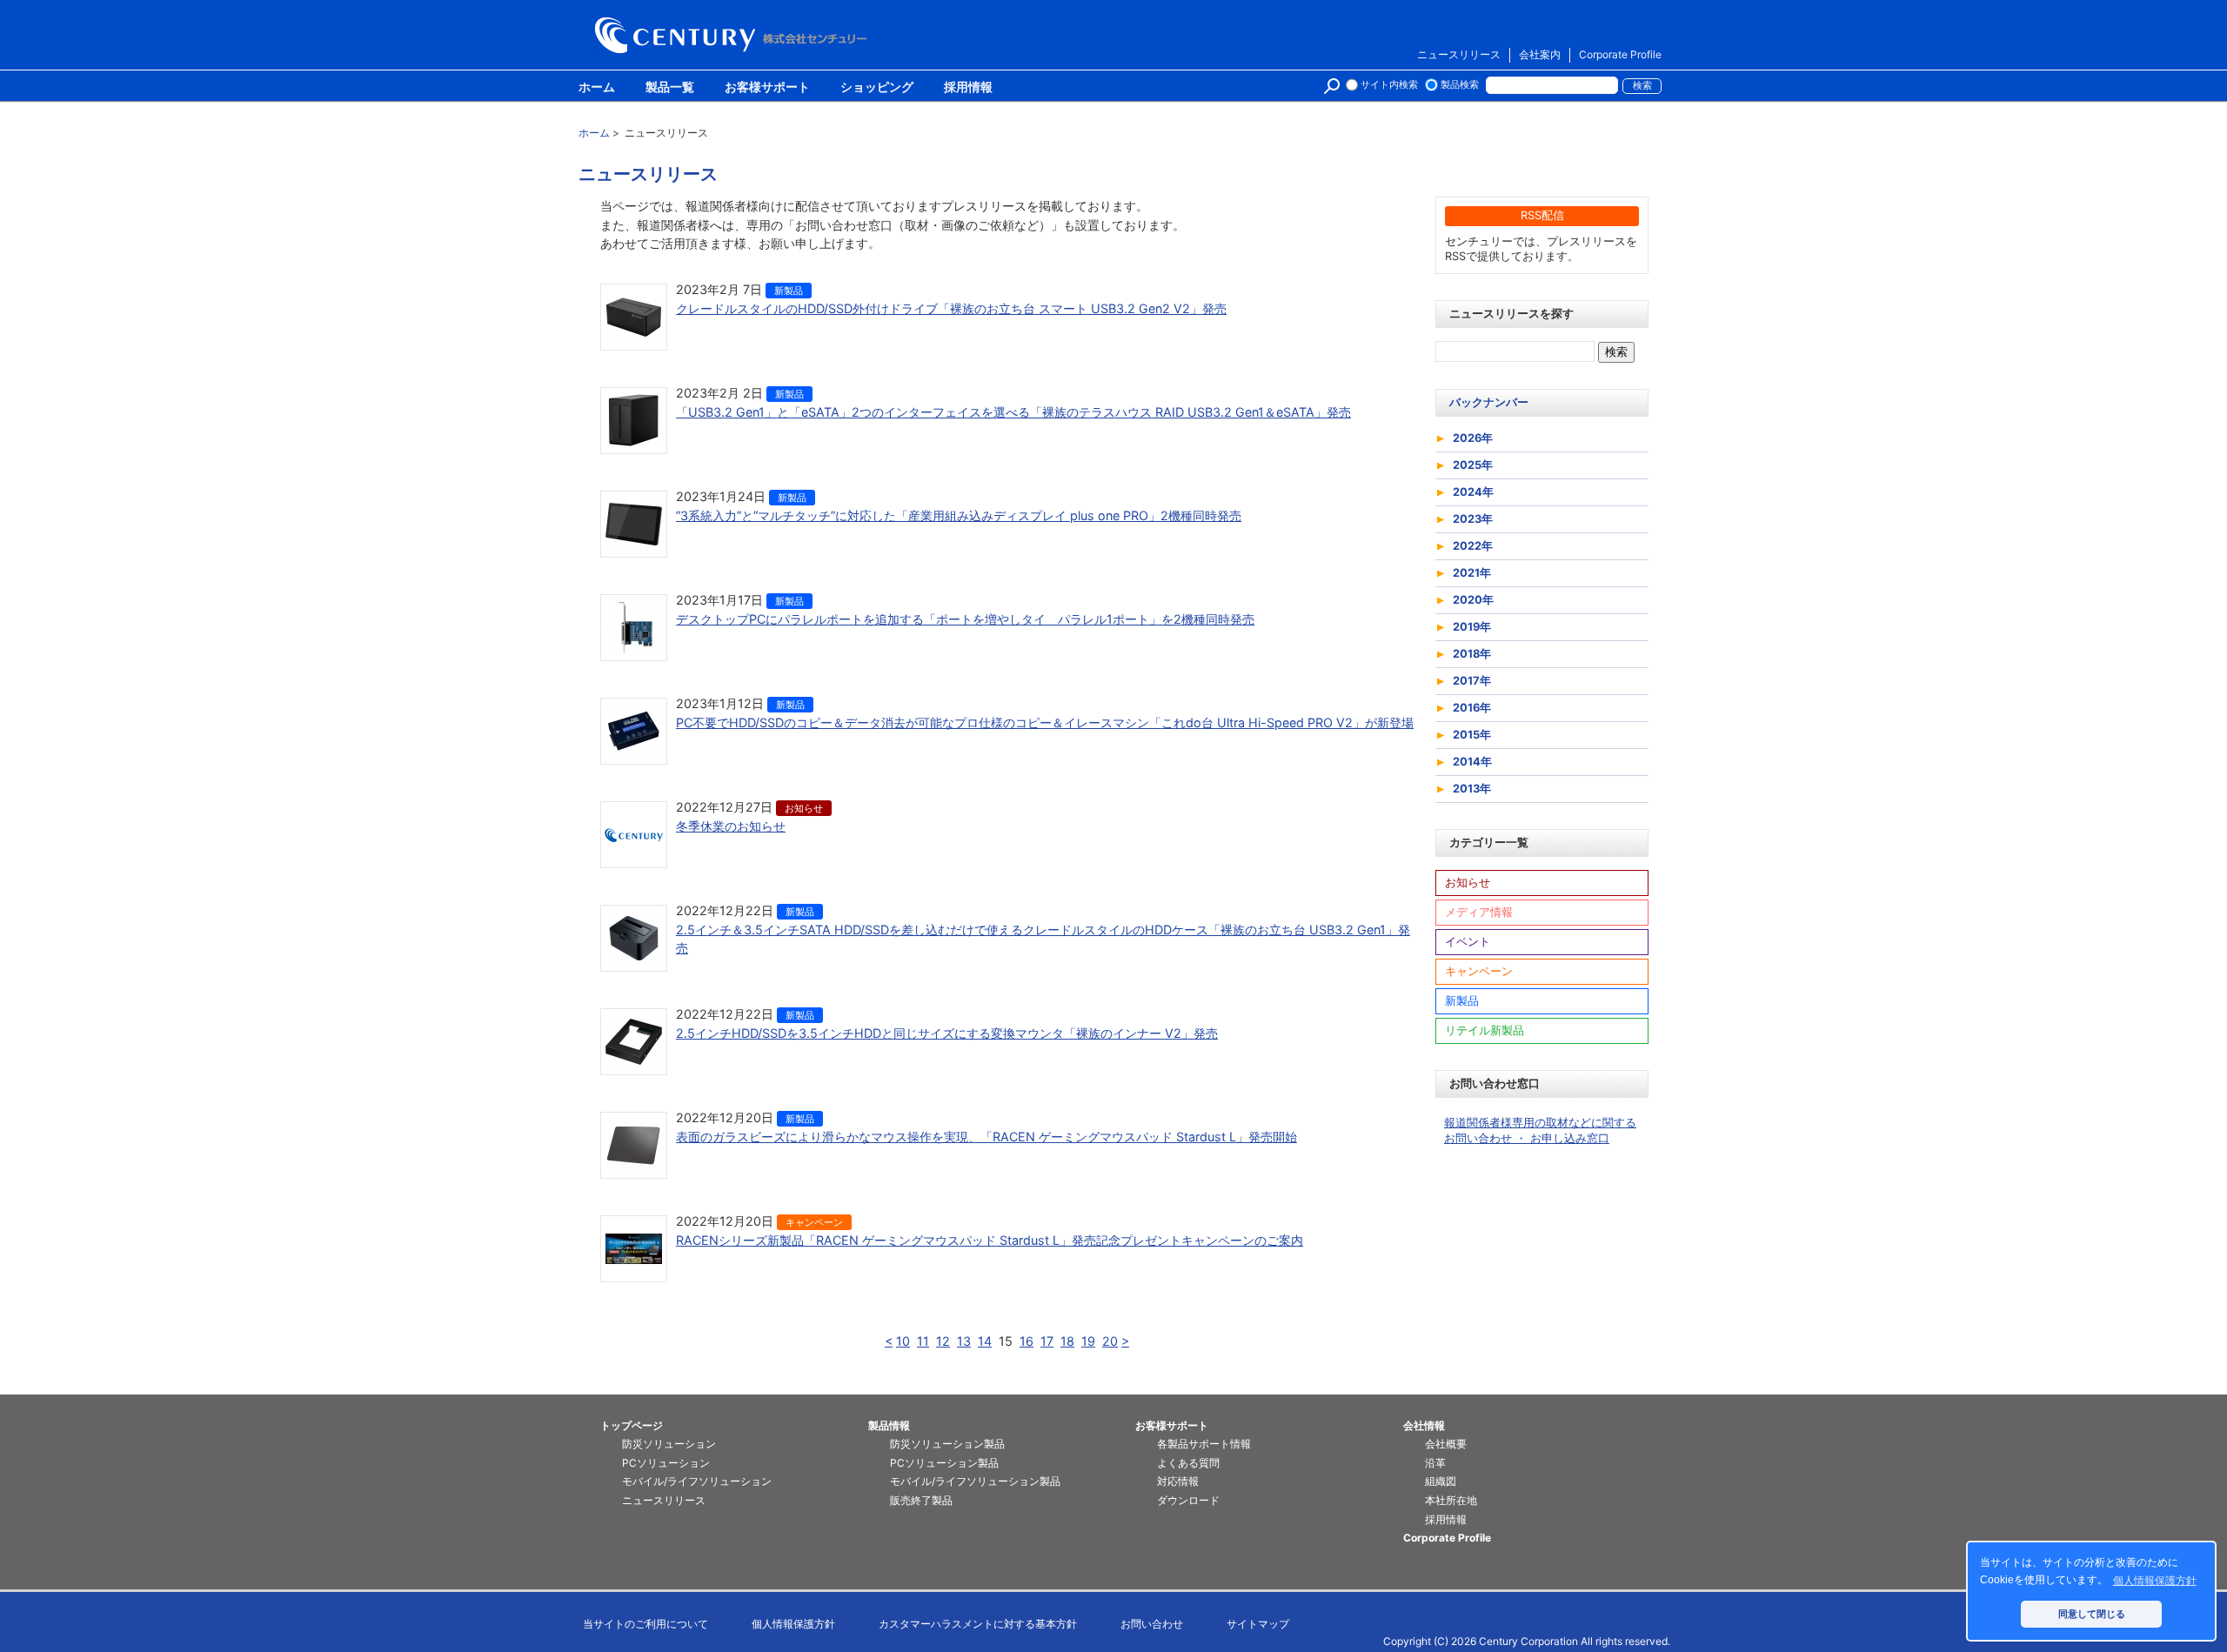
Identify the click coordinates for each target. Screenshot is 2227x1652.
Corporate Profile (1620, 54)
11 (923, 1341)
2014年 (1472, 762)
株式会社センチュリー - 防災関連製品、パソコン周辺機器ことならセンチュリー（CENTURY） (734, 35)
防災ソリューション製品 (947, 1444)
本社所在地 (1451, 1500)
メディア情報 (1479, 912)
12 (943, 1341)
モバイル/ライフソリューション (697, 1481)
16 (1027, 1341)
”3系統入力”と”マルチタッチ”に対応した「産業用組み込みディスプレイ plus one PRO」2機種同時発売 (959, 515)
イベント (1468, 942)
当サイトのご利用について (645, 1624)
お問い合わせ (1152, 1624)
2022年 (1473, 546)
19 (1088, 1341)
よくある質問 (1188, 1463)
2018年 (1472, 654)
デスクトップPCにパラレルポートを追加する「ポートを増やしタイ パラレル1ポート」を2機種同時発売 (965, 619)
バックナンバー (1489, 402)
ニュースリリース (1459, 54)
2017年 (1472, 681)
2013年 (1472, 789)
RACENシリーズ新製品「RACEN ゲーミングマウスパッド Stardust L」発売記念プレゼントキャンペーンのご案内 (990, 1240)
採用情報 (968, 88)
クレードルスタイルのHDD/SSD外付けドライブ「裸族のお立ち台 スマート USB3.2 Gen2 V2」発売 (951, 308)
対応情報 (1178, 1481)
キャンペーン (814, 1222)
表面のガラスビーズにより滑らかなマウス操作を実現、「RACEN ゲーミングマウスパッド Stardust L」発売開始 (986, 1137)
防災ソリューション (669, 1444)
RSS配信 (1542, 215)
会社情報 (1424, 1425)
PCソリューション (666, 1463)
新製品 (789, 291)
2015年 (1472, 735)
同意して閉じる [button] (2092, 1614)
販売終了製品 (921, 1500)
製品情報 (889, 1425)
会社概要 (1446, 1444)
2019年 (1472, 627)
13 (964, 1341)
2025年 (1473, 465)
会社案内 (1540, 54)
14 (985, 1341)
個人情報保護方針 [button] (2155, 1581)
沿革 (1435, 1463)
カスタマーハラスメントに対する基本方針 (978, 1624)
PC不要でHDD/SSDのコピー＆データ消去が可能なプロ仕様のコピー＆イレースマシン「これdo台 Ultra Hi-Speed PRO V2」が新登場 (1045, 722)
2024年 (1473, 492)
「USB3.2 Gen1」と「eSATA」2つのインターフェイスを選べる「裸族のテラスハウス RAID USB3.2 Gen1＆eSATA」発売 (1013, 412)
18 (1067, 1341)
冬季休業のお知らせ (731, 826)
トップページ (632, 1425)
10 (903, 1341)
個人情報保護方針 (793, 1624)
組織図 (1441, 1481)
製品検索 (1460, 85)
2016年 (1472, 708)
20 (1110, 1341)
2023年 (1473, 519)
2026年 (1473, 438)
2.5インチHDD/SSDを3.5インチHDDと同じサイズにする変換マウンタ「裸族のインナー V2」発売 (947, 1033)
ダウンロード (1188, 1500)
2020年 (1473, 600)
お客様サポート (767, 88)
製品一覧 (670, 88)
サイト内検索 (1389, 85)
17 (1047, 1341)
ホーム (597, 88)
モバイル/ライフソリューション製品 (975, 1481)
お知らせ (804, 808)
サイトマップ (1258, 1624)
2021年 (1472, 573)
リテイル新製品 (1485, 1030)
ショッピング (877, 88)
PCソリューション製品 (944, 1463)
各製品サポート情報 (1204, 1444)
